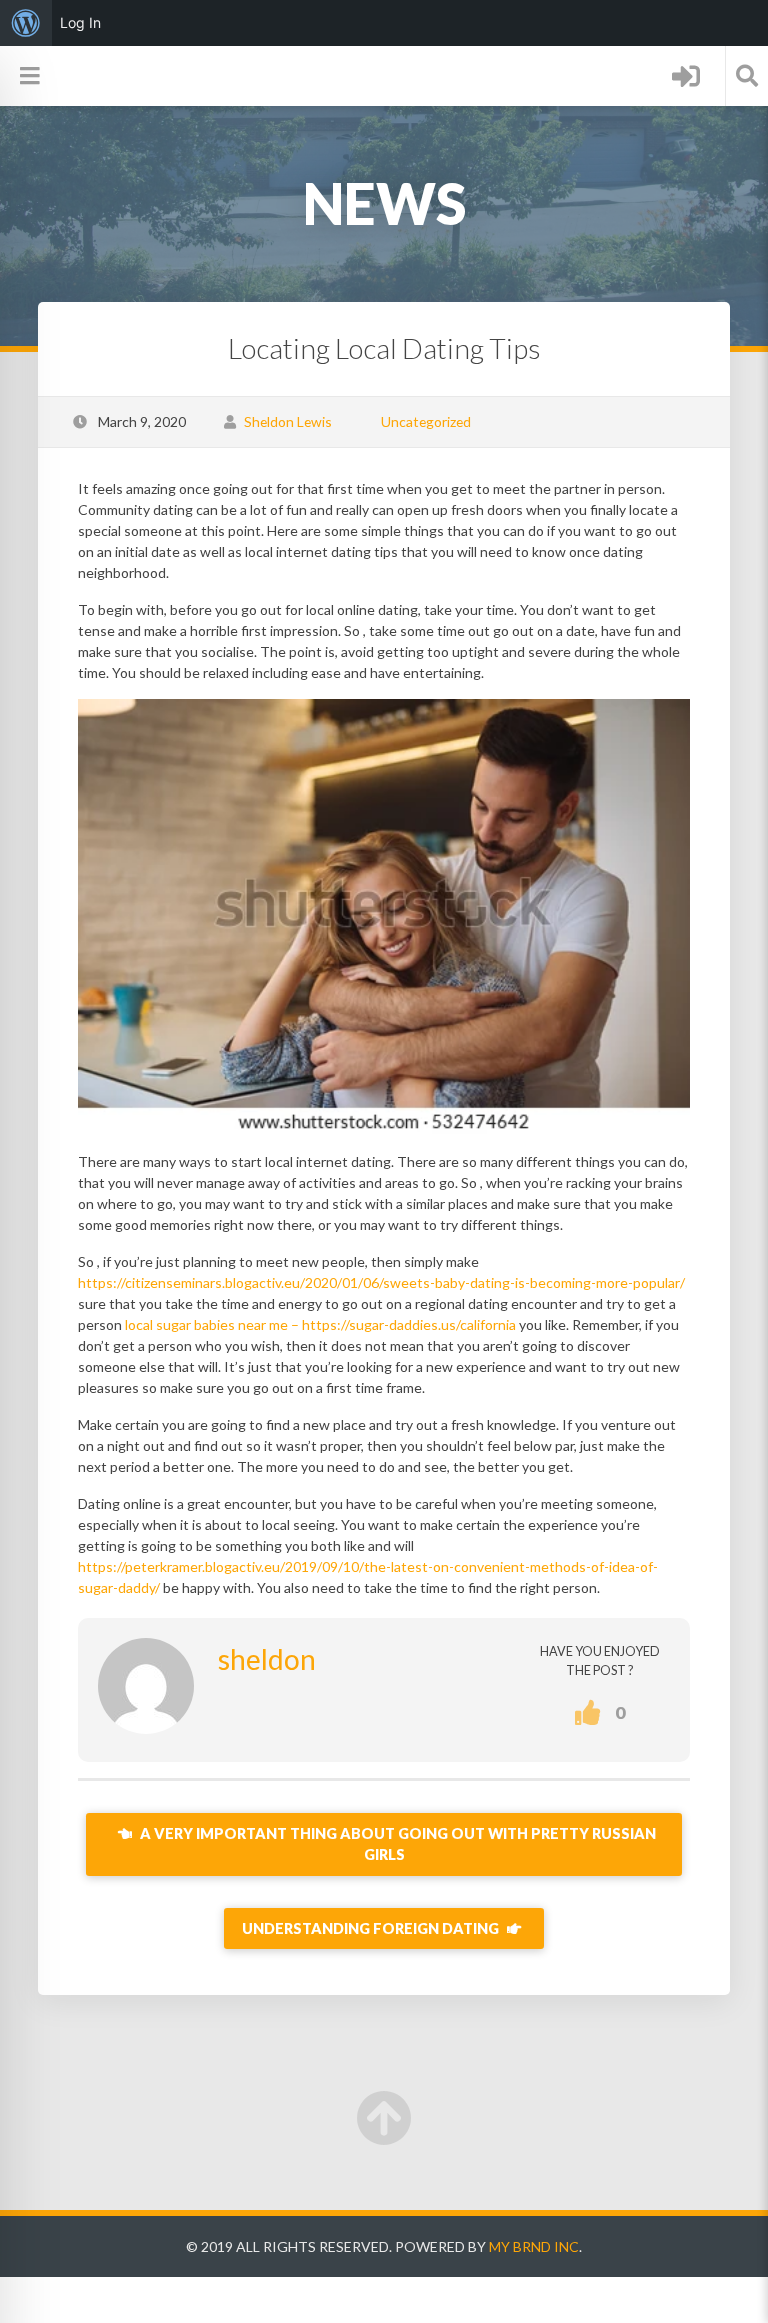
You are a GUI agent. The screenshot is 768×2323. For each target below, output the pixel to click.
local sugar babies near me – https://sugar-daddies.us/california (320, 1324)
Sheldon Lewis (288, 421)
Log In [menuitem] (80, 22)
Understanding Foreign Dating (372, 1928)
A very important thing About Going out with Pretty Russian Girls (396, 1844)
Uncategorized (426, 421)
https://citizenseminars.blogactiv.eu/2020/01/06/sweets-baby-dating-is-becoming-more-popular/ (381, 1282)
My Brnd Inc (534, 2246)
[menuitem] (26, 23)
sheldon (267, 1659)
